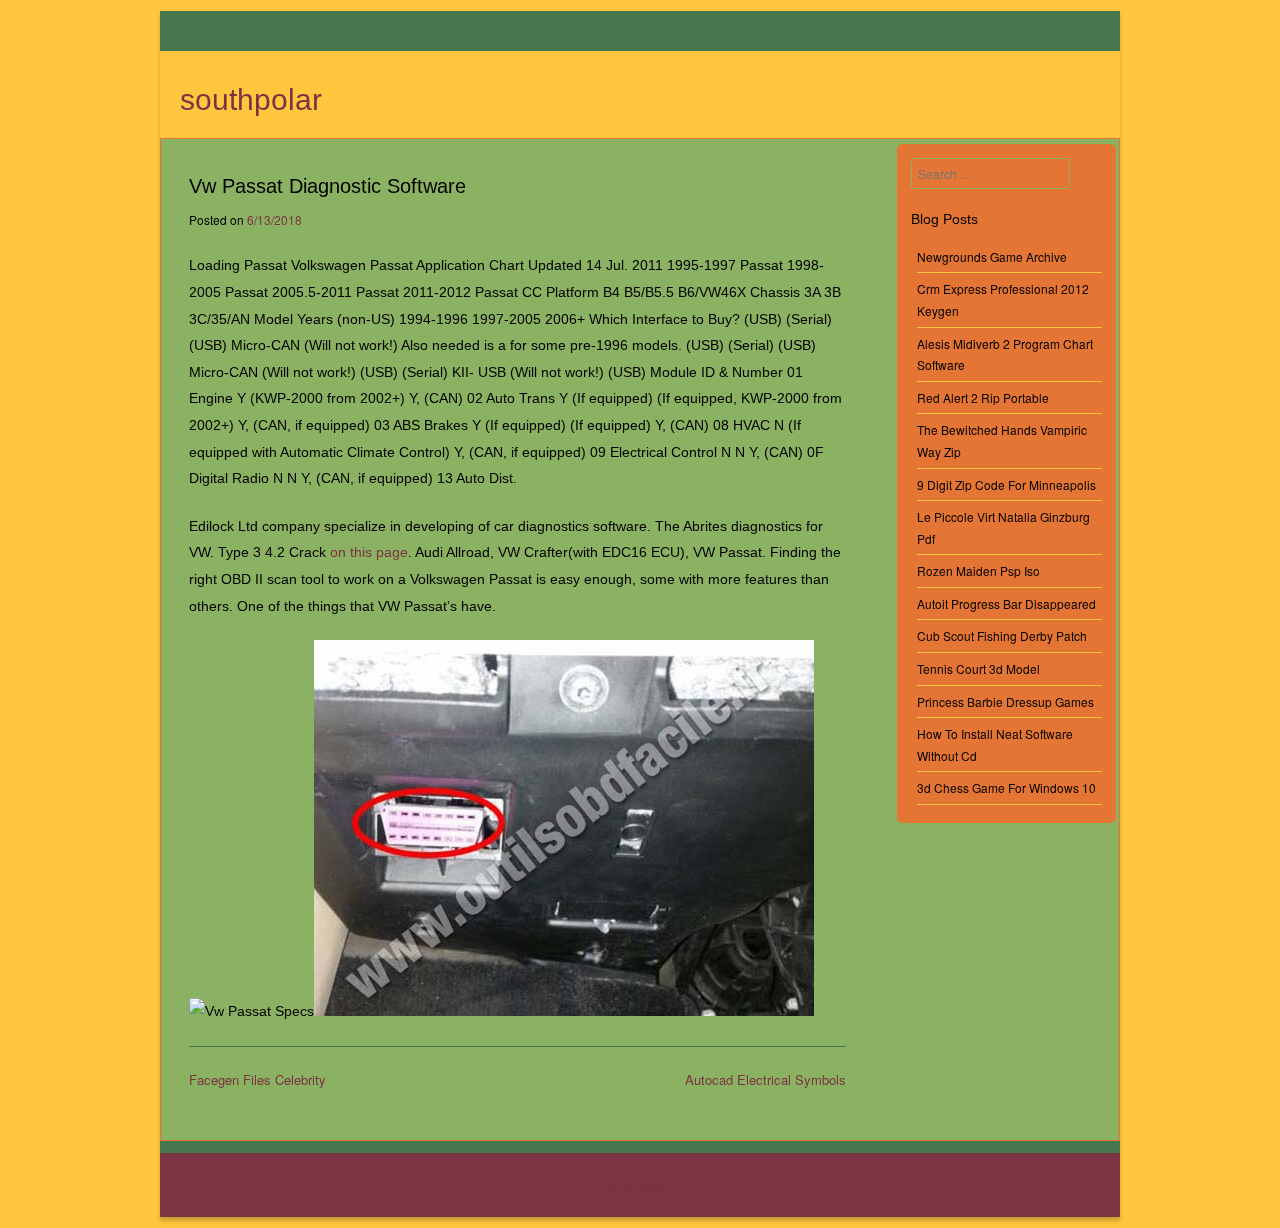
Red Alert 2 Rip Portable (983, 397)
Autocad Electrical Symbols (765, 1079)
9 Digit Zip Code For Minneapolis (1006, 484)
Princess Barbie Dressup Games (1005, 701)
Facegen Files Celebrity (257, 1079)
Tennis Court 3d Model (978, 668)
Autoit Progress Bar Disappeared (1006, 603)
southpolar (251, 99)
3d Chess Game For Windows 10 (1006, 787)
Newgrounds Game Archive (992, 256)
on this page (369, 552)
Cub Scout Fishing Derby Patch (1002, 635)
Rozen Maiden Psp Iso (978, 570)
